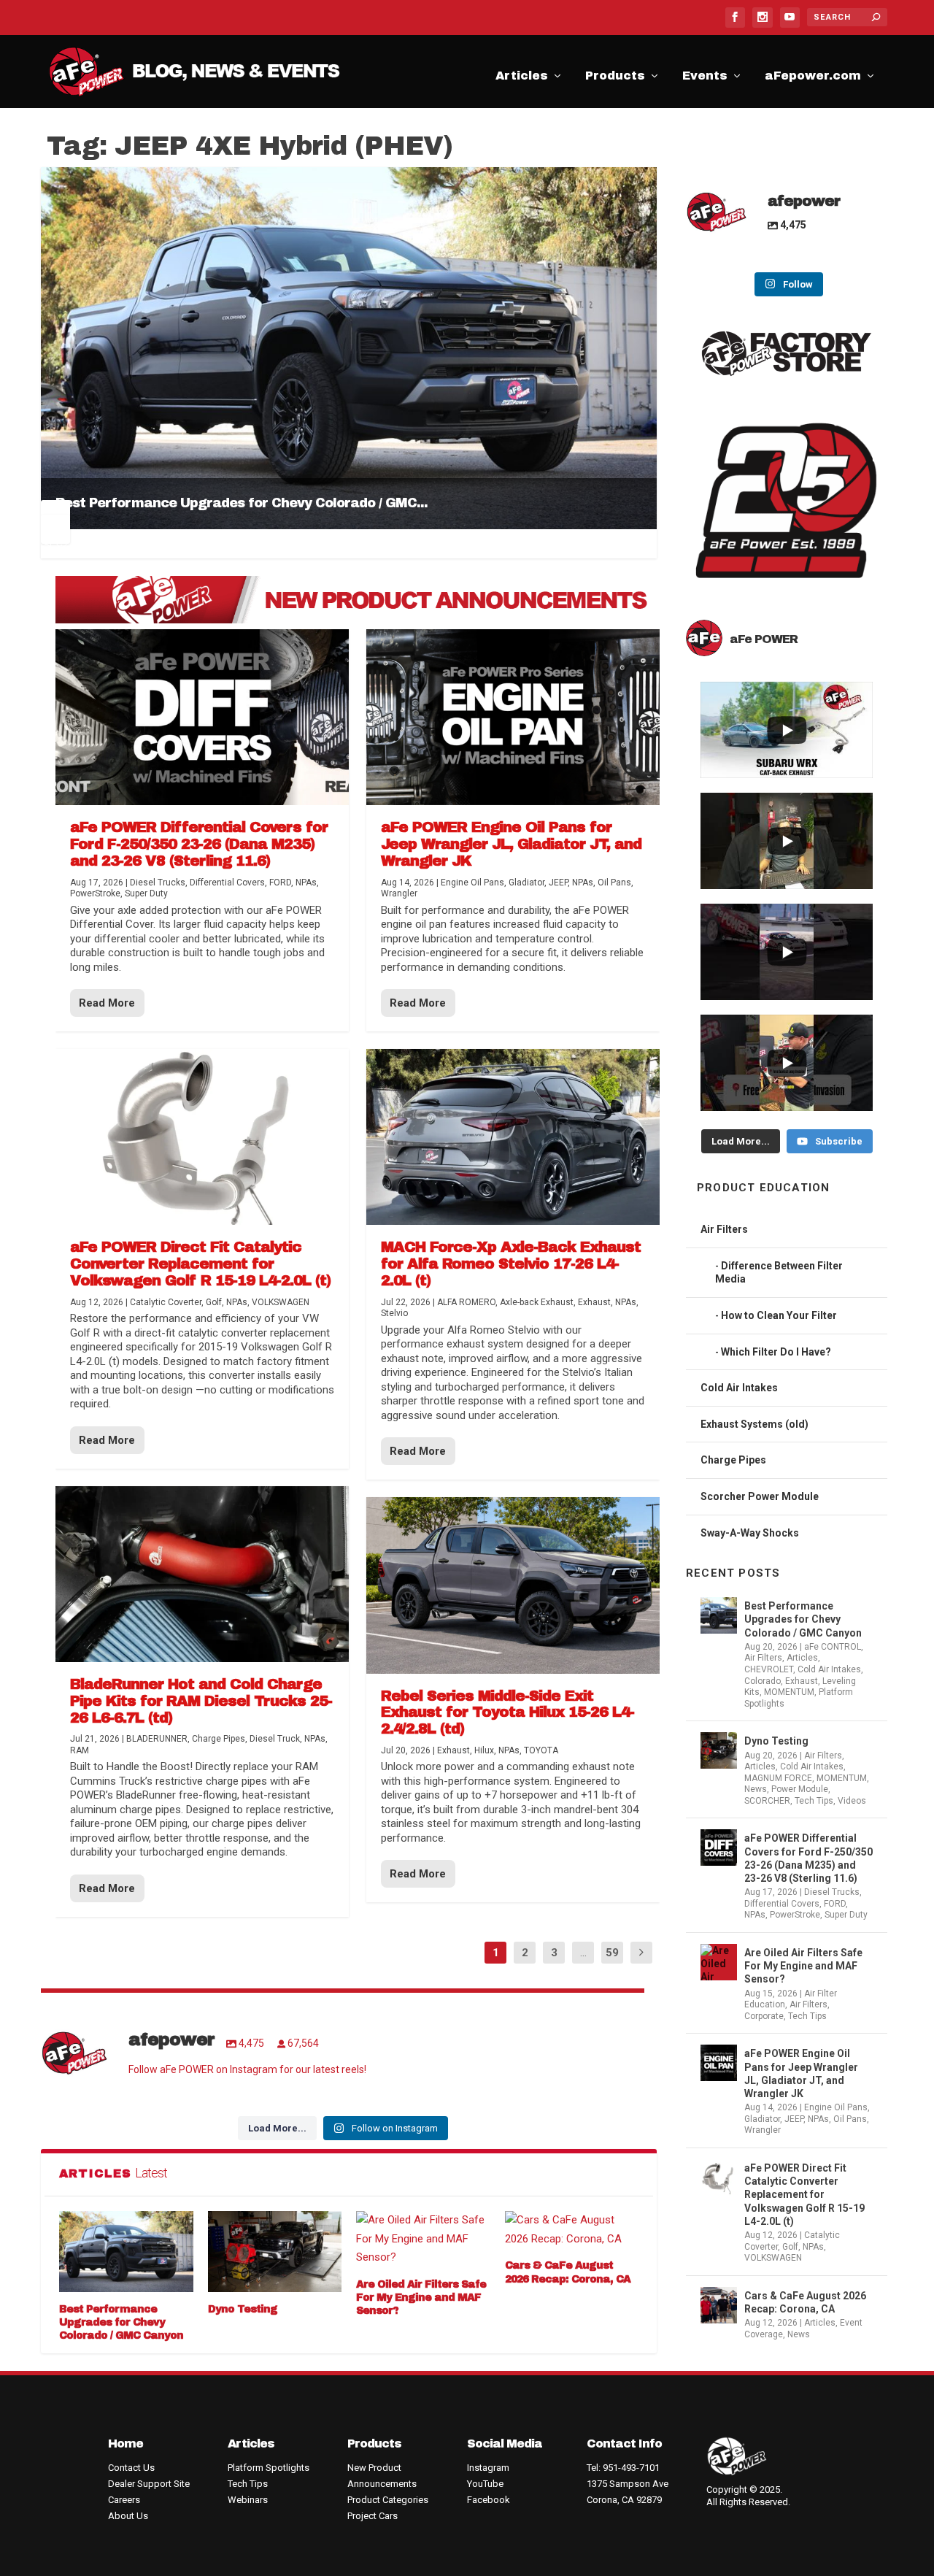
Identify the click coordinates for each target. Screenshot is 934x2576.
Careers (124, 2500)
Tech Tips (814, 1801)
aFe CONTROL (833, 1647)
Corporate (764, 2016)
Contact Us (131, 2468)
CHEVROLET (769, 1669)
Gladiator (762, 2119)
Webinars (248, 2500)
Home (126, 2444)
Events (705, 78)
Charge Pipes (733, 1460)
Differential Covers (782, 1904)
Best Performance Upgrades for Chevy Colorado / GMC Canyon (121, 2322)
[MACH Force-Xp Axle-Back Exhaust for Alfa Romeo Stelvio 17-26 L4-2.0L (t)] (513, 1137)
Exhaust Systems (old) (754, 1424)
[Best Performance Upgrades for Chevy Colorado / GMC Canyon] (126, 2251)
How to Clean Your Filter (779, 1315)
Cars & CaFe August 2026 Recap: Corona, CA (805, 2302)
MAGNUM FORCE (778, 1778)
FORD (835, 1904)
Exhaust (802, 1681)
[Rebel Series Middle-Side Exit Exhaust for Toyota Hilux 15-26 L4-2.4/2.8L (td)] (513, 1585)
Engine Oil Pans (836, 2107)
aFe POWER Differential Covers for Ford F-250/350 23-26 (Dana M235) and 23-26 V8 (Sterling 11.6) (808, 1858)
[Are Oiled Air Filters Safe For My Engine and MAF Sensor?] (423, 2239)
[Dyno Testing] (275, 2251)
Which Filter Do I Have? (776, 1352)
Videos (852, 1801)
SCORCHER (767, 1801)
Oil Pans (850, 2119)
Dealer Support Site (149, 2484)
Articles (522, 78)
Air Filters (724, 1229)
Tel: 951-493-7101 (623, 2468)
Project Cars (373, 2516)
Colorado (763, 1681)
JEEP (794, 2119)
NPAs (755, 1915)
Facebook (489, 2500)
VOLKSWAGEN (773, 2258)
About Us (128, 2516)
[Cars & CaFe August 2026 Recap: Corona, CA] (572, 2230)
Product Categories (388, 2500)
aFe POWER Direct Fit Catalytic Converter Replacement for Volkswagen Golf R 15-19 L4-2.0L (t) (804, 2195)
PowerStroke (795, 1915)
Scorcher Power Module (760, 1496)
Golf (790, 2247)
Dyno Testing (243, 2309)
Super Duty (846, 1915)
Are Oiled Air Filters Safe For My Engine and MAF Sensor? (421, 2298)
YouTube (485, 2484)
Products (615, 78)
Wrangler (763, 2130)
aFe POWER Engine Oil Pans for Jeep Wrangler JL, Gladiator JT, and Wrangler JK (801, 2073)
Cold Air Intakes (739, 1388)
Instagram (488, 2468)
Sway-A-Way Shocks (750, 1533)
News (756, 1789)
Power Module (800, 1789)
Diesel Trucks (832, 1892)
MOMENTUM (789, 1692)
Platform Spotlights (269, 2468)
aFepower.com (813, 78)
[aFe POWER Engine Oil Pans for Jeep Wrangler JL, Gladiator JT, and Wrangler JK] (513, 717)
